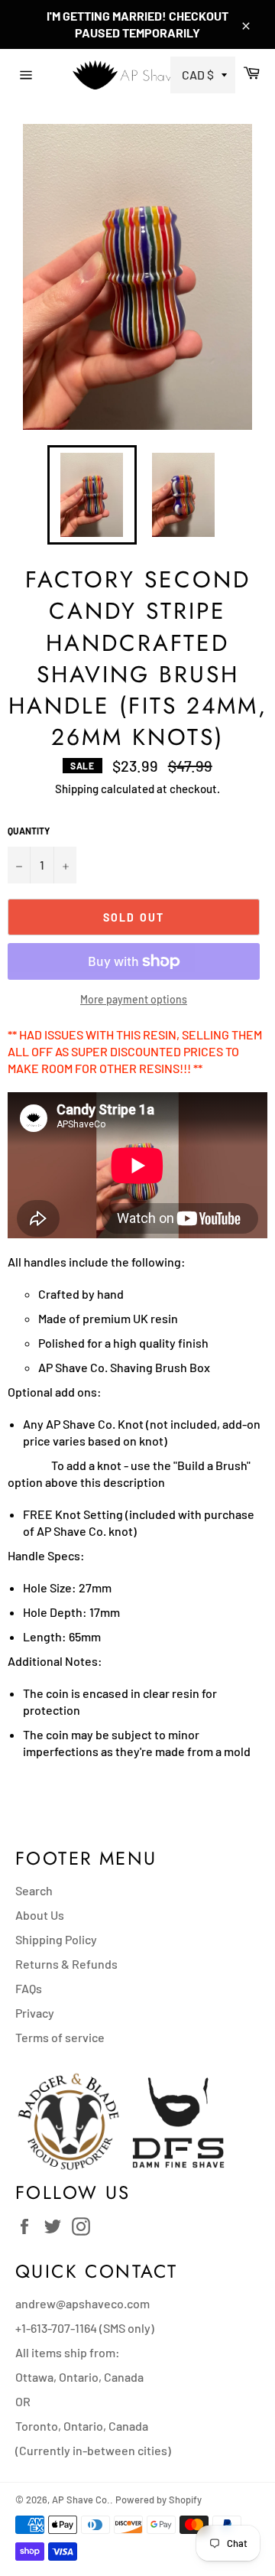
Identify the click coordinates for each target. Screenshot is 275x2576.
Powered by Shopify (159, 2500)
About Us (40, 1915)
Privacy (35, 2013)
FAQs (29, 1988)
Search (34, 1890)
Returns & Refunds (66, 1964)
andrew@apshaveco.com (82, 2303)
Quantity (29, 831)
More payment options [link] (134, 999)
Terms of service (60, 2037)
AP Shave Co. (81, 2500)
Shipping (77, 789)
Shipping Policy (56, 1939)
